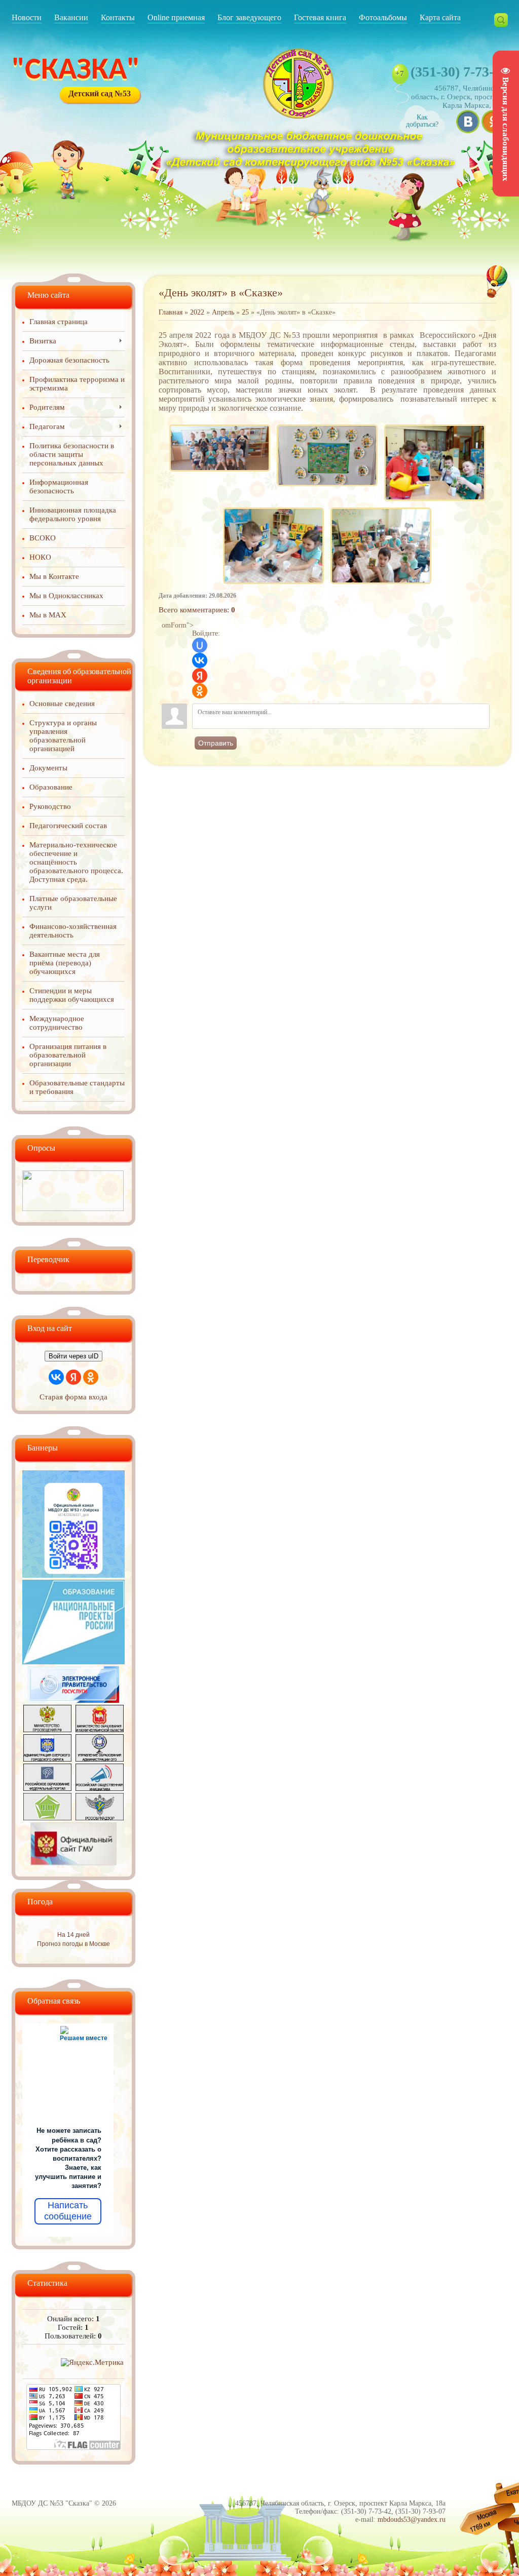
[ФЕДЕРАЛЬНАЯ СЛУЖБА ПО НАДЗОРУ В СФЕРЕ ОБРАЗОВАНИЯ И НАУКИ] (100, 1818)
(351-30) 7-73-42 (459, 72)
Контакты (118, 17)
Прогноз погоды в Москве (73, 1944)
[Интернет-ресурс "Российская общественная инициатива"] (100, 1788)
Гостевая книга (320, 17)
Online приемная (176, 17)
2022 (197, 312)
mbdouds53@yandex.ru (412, 2520)
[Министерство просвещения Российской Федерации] (47, 1730)
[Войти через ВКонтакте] (200, 660)
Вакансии (71, 17)
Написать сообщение (68, 2211)
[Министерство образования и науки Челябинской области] (100, 1730)
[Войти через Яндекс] (200, 676)
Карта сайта (440, 17)
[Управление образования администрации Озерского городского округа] (100, 1759)
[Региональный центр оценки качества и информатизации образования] (47, 1818)
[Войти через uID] (200, 645)
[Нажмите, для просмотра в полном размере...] (219, 425)
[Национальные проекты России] (73, 1662)
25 (245, 312)
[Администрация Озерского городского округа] (47, 1759)
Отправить (216, 743)
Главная (171, 312)
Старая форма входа (73, 1397)
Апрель (223, 312)
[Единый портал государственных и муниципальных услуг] (73, 1700)
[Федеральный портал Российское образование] (47, 1788)
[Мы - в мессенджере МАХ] (73, 1575)
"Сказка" (76, 71)
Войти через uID (73, 1356)
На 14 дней (73, 1935)
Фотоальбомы (383, 17)
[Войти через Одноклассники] (200, 691)
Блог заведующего (249, 17)
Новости (27, 17)
